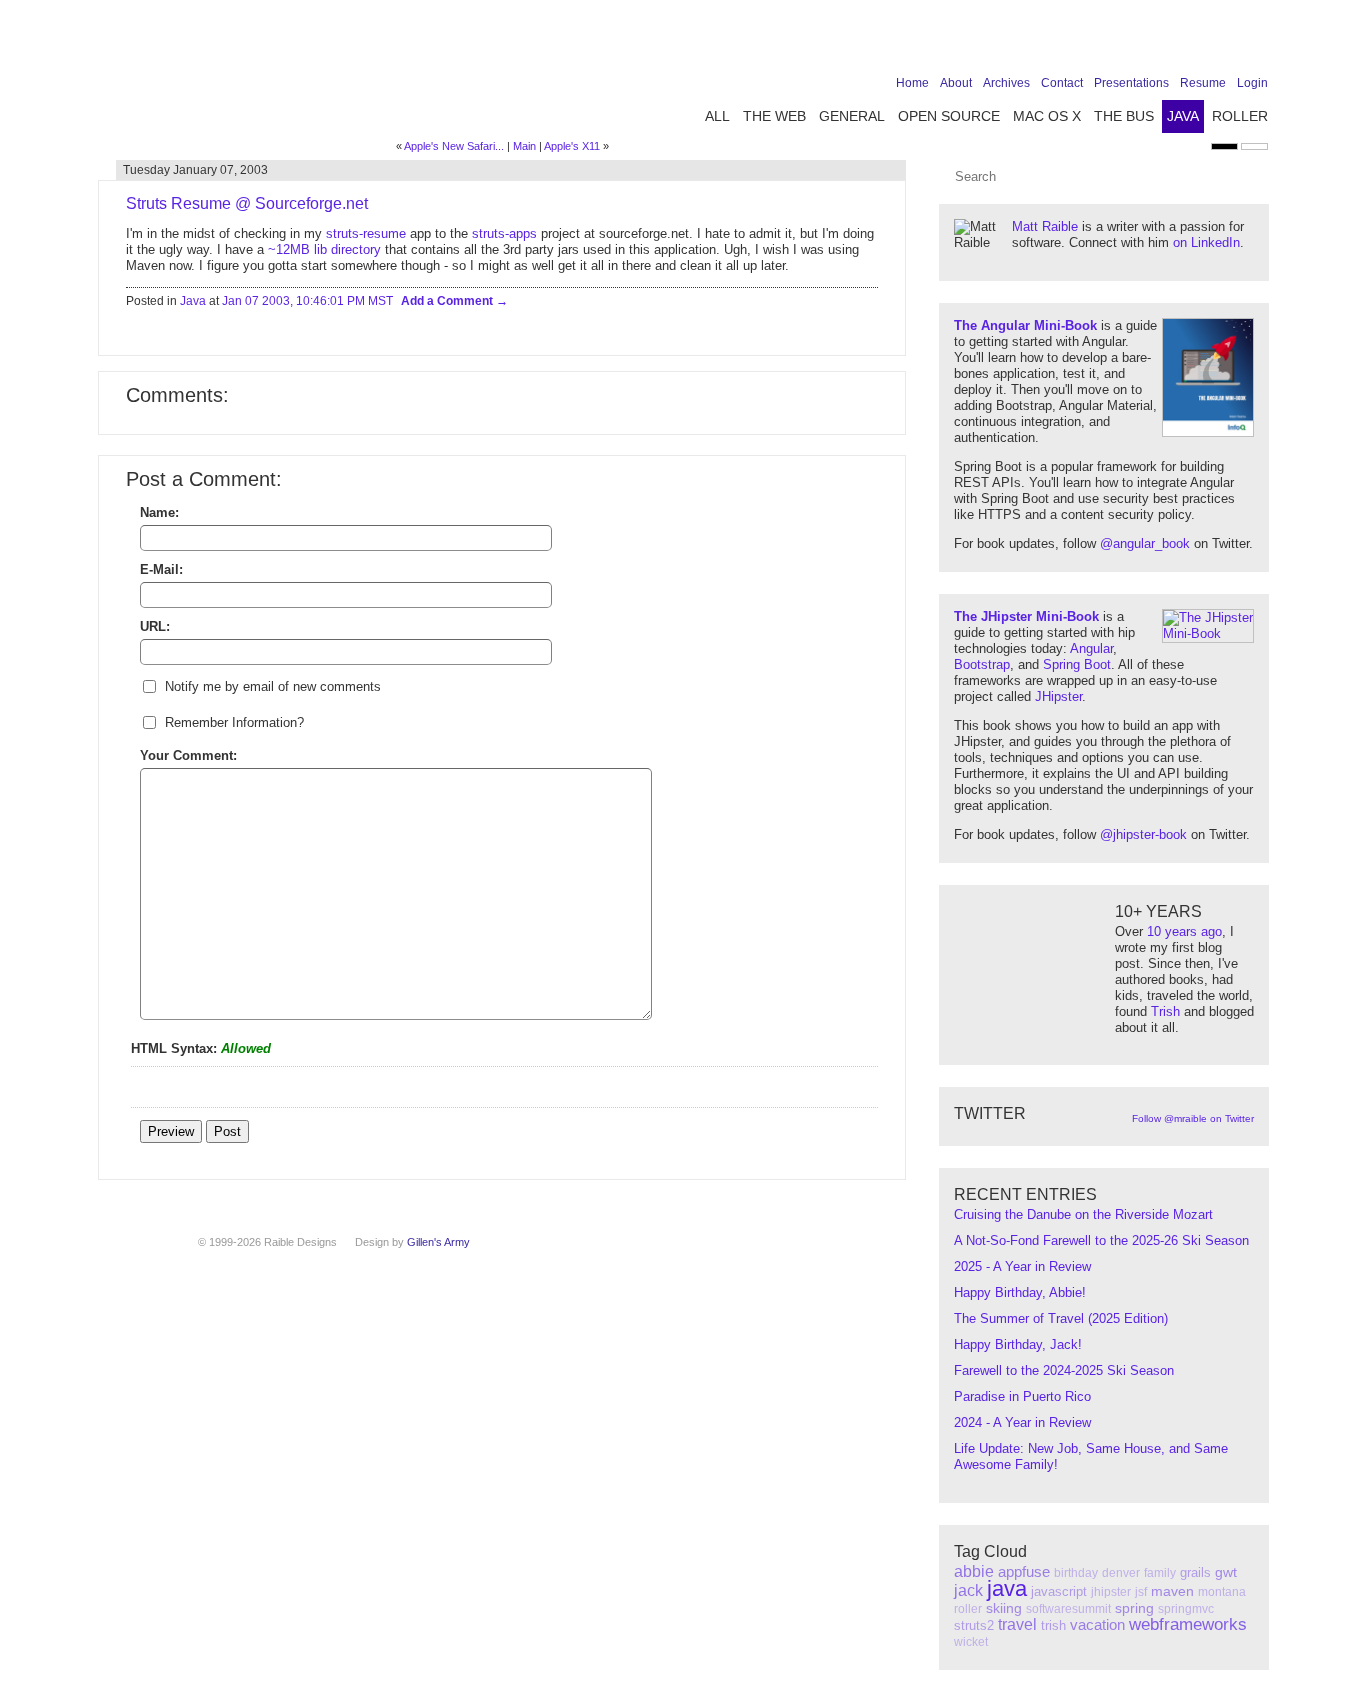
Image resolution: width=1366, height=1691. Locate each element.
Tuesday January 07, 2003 (195, 170)
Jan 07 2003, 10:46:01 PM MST (307, 301)
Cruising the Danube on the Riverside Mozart (1083, 1214)
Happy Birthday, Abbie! (1020, 1292)
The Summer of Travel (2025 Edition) (1061, 1318)
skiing (1004, 1608)
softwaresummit (1068, 1609)
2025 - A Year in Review (1022, 1266)
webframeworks (1188, 1624)
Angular (1091, 648)
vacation (1097, 1624)
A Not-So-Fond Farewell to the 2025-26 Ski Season (1101, 1240)
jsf (1141, 1592)
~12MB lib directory (324, 249)
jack (968, 1590)
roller (968, 1609)
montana (1222, 1592)
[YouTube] (1225, 42)
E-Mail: (161, 569)
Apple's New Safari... (454, 146)
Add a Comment (448, 301)
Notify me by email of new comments (273, 686)
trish (1053, 1625)
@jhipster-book (1143, 834)
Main (524, 146)
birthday (1076, 1573)
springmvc (1186, 1609)
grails (1195, 1572)
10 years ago (1184, 931)
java (1007, 1588)
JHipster (1058, 696)
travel (1017, 1624)
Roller (1240, 116)
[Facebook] (1132, 42)
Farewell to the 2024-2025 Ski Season (1064, 1370)
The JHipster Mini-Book (1026, 616)
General (852, 116)
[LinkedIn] (1194, 42)
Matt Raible (1045, 226)
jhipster (1111, 1592)
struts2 (974, 1625)
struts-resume (366, 233)
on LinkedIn (1206, 242)
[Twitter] (1163, 42)
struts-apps (504, 233)
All (717, 116)
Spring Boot (1077, 664)
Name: (159, 512)
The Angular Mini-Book (1025, 325)
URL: (155, 626)
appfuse (1024, 1571)
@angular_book (1145, 543)
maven (1172, 1591)
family (1160, 1573)
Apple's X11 (572, 146)
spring (1134, 1608)
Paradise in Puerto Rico (1022, 1396)
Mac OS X (1047, 116)
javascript (1059, 1591)
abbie (974, 1571)
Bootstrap (982, 664)
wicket (971, 1642)
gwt (1226, 1572)
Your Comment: (188, 755)
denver (1121, 1573)
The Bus (1124, 116)
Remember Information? (234, 722)
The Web (774, 116)
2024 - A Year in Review (1022, 1422)
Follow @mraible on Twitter (1193, 1118)
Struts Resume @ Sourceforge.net (247, 203)
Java (1183, 116)
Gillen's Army (438, 1242)
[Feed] (1256, 42)
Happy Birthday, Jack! (1018, 1344)
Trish (1165, 1011)
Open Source (949, 116)
